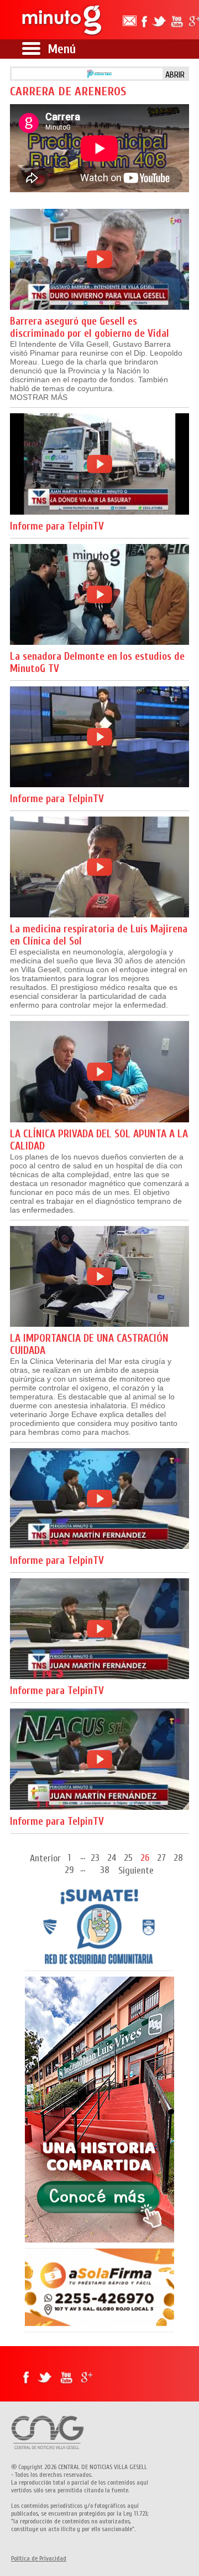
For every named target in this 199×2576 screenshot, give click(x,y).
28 (178, 1857)
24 (112, 1857)
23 (95, 1857)
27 (161, 1857)
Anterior (45, 1858)
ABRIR (175, 75)
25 (128, 1857)
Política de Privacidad (39, 2558)
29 (69, 1869)
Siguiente (136, 1871)
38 (105, 1869)
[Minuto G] (59, 20)
